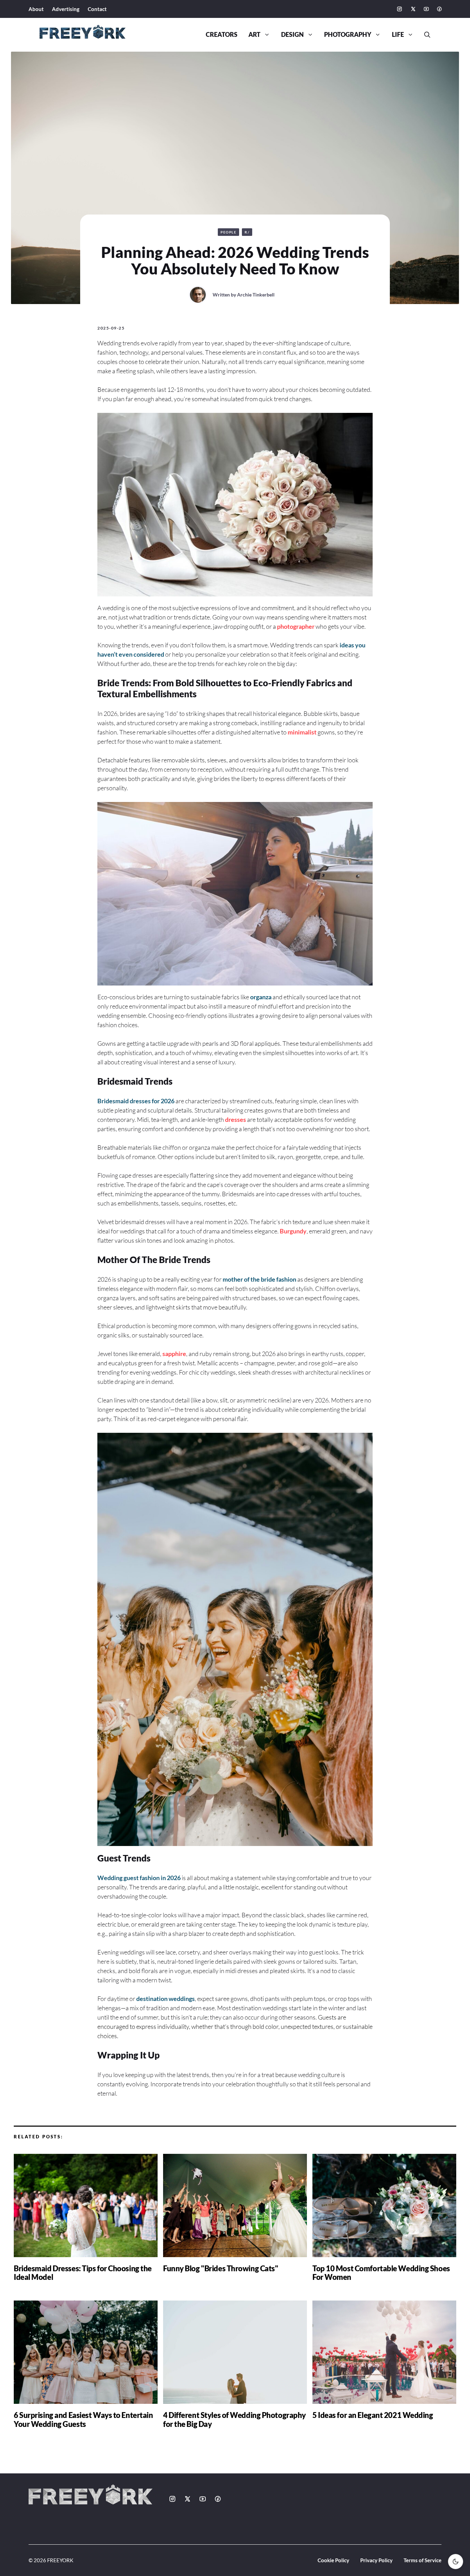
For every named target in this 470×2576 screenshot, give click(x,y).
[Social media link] (399, 9)
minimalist (302, 732)
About (36, 9)
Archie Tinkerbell (256, 295)
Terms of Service (423, 2560)
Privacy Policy (376, 2560)
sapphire (174, 1354)
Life (398, 35)
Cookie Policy (333, 2560)
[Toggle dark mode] (456, 2562)
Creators (222, 35)
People (228, 232)
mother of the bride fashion (259, 1279)
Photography (348, 35)
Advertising (66, 9)
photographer (296, 626)
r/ (247, 232)
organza (261, 997)
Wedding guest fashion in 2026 (139, 1878)
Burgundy (293, 1231)
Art (254, 35)
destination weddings (165, 1999)
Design (292, 35)
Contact (97, 9)
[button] (425, 35)
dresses (236, 1119)
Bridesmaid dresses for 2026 (136, 1101)
